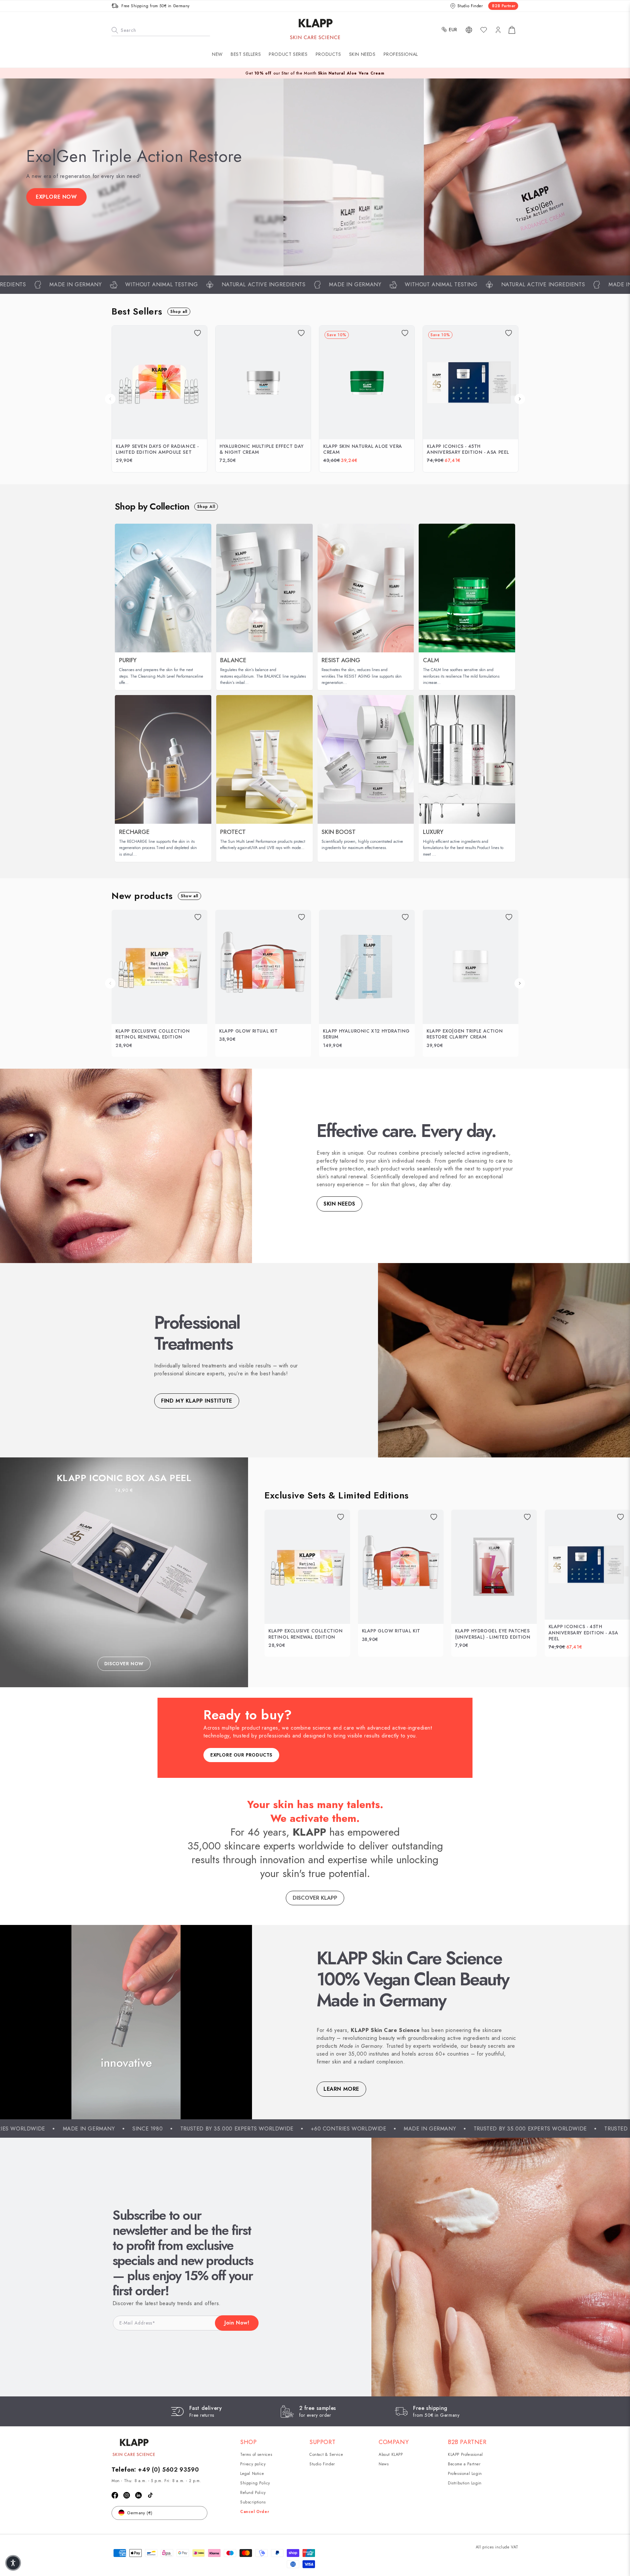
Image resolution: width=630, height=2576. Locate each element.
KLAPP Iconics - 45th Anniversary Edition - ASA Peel (468, 449)
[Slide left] (110, 399)
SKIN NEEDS (339, 1204)
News (384, 2464)
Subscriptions (253, 2502)
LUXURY (433, 832)
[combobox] (161, 30)
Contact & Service (326, 2455)
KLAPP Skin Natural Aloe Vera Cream (363, 449)
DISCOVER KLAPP (315, 1898)
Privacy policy (253, 2464)
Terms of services (256, 2455)
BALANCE (233, 660)
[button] (288, 54)
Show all (189, 896)
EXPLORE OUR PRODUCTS (241, 1755)
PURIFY (128, 660)
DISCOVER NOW (124, 1664)
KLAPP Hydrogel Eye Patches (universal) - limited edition (493, 1634)
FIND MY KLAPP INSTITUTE (197, 1401)
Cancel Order (255, 2512)
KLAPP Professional (465, 2455)
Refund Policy (253, 2493)
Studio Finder (322, 2464)
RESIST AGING (341, 660)
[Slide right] (520, 399)
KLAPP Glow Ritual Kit (249, 1031)
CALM (431, 660)
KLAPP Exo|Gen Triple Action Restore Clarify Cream (465, 1034)
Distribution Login (465, 2483)
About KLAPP (391, 2455)
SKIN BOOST (339, 832)
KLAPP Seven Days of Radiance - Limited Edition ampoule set (157, 449)
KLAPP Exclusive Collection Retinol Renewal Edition (153, 1034)
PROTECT (233, 832)
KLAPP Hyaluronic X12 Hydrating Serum (366, 1034)
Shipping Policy (255, 2483)
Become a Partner (464, 2464)
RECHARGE (134, 832)
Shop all (179, 312)
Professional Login (465, 2474)
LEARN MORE (341, 2089)
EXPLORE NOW (56, 197)
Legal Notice (252, 2474)
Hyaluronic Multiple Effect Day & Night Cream (262, 449)
